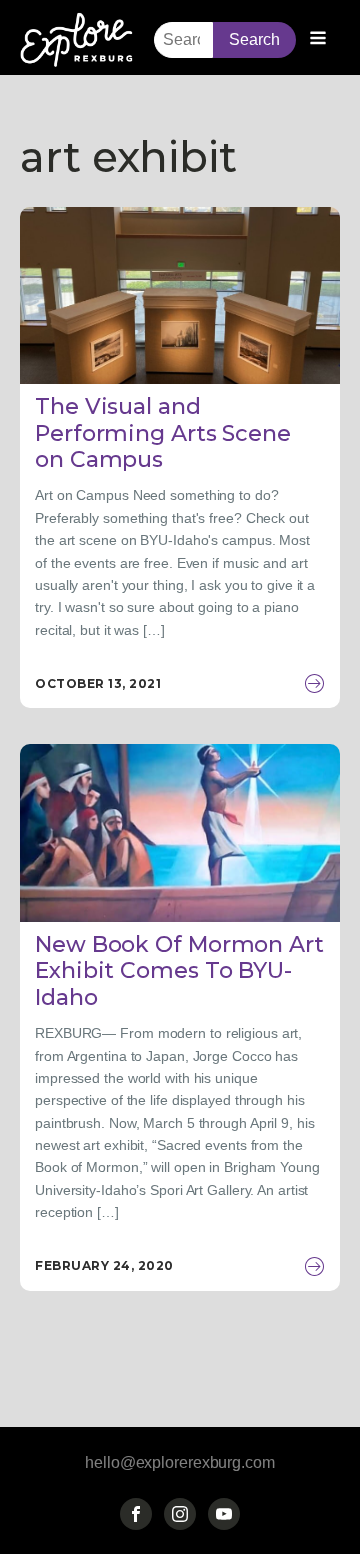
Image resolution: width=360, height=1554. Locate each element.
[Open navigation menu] (318, 40)
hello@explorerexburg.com (180, 1462)
